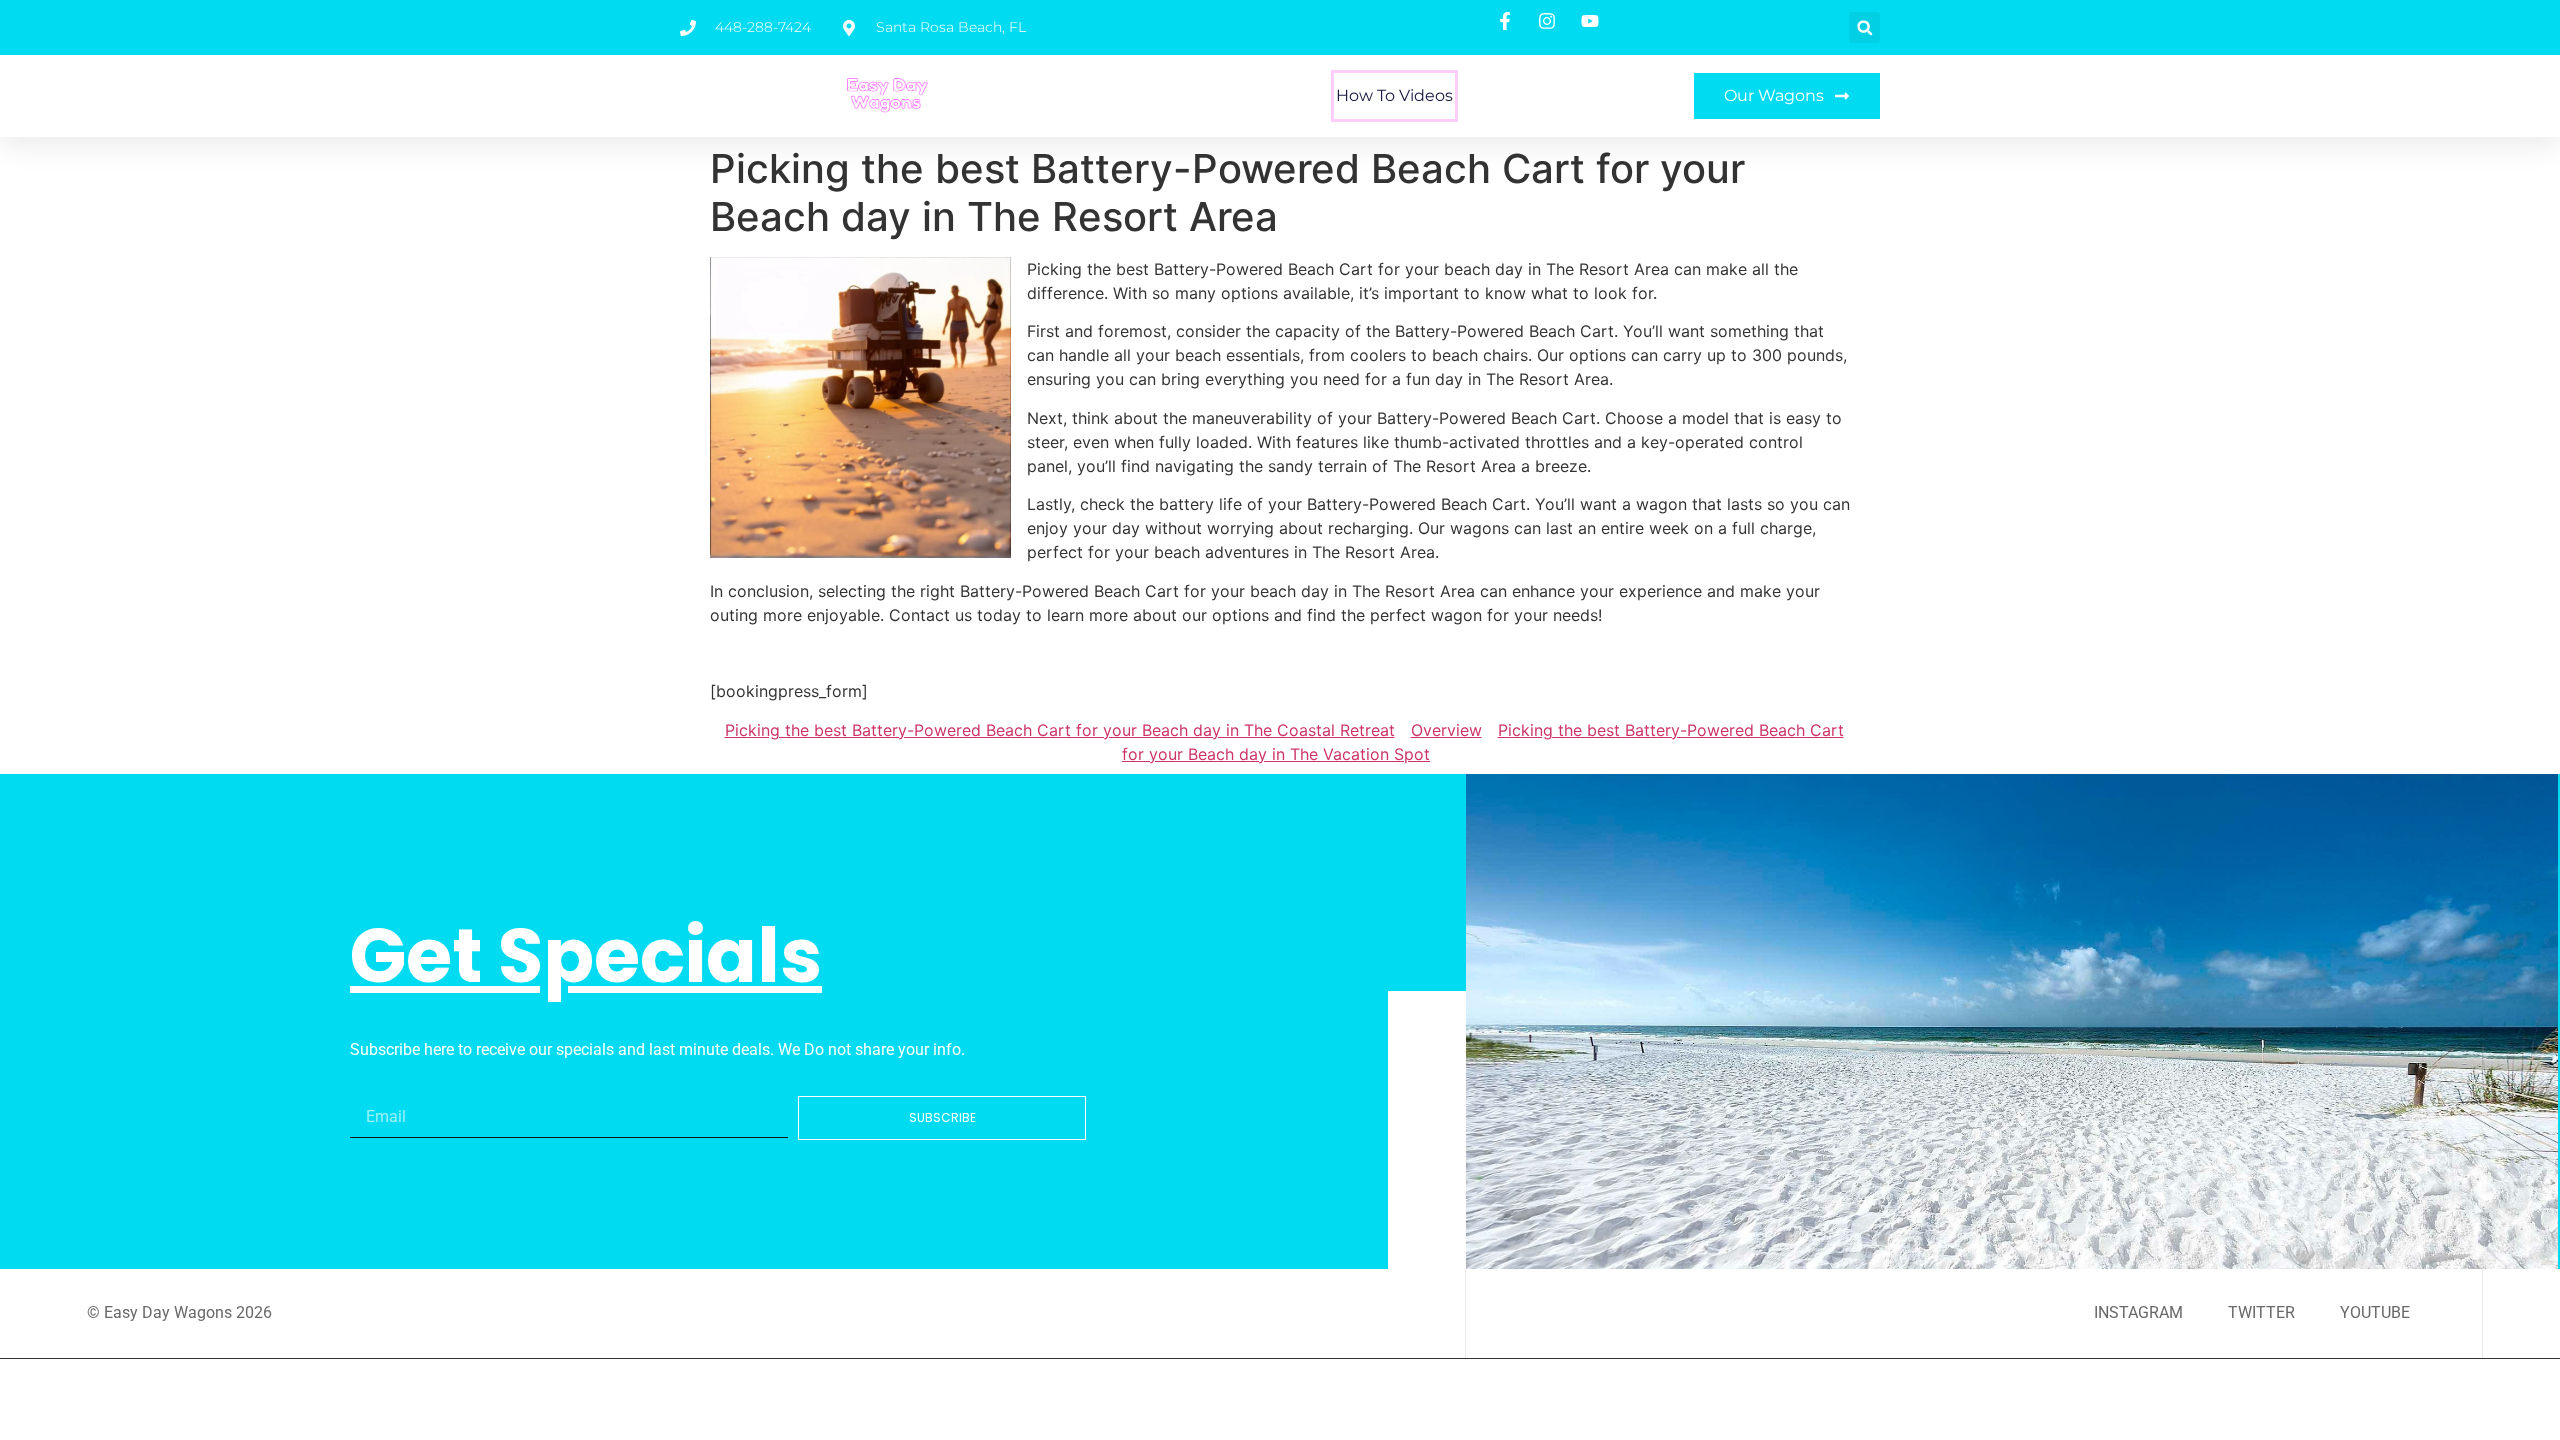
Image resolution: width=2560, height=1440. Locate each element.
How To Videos (1394, 95)
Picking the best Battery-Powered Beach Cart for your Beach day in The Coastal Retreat (1060, 730)
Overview (1446, 730)
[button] (1864, 27)
